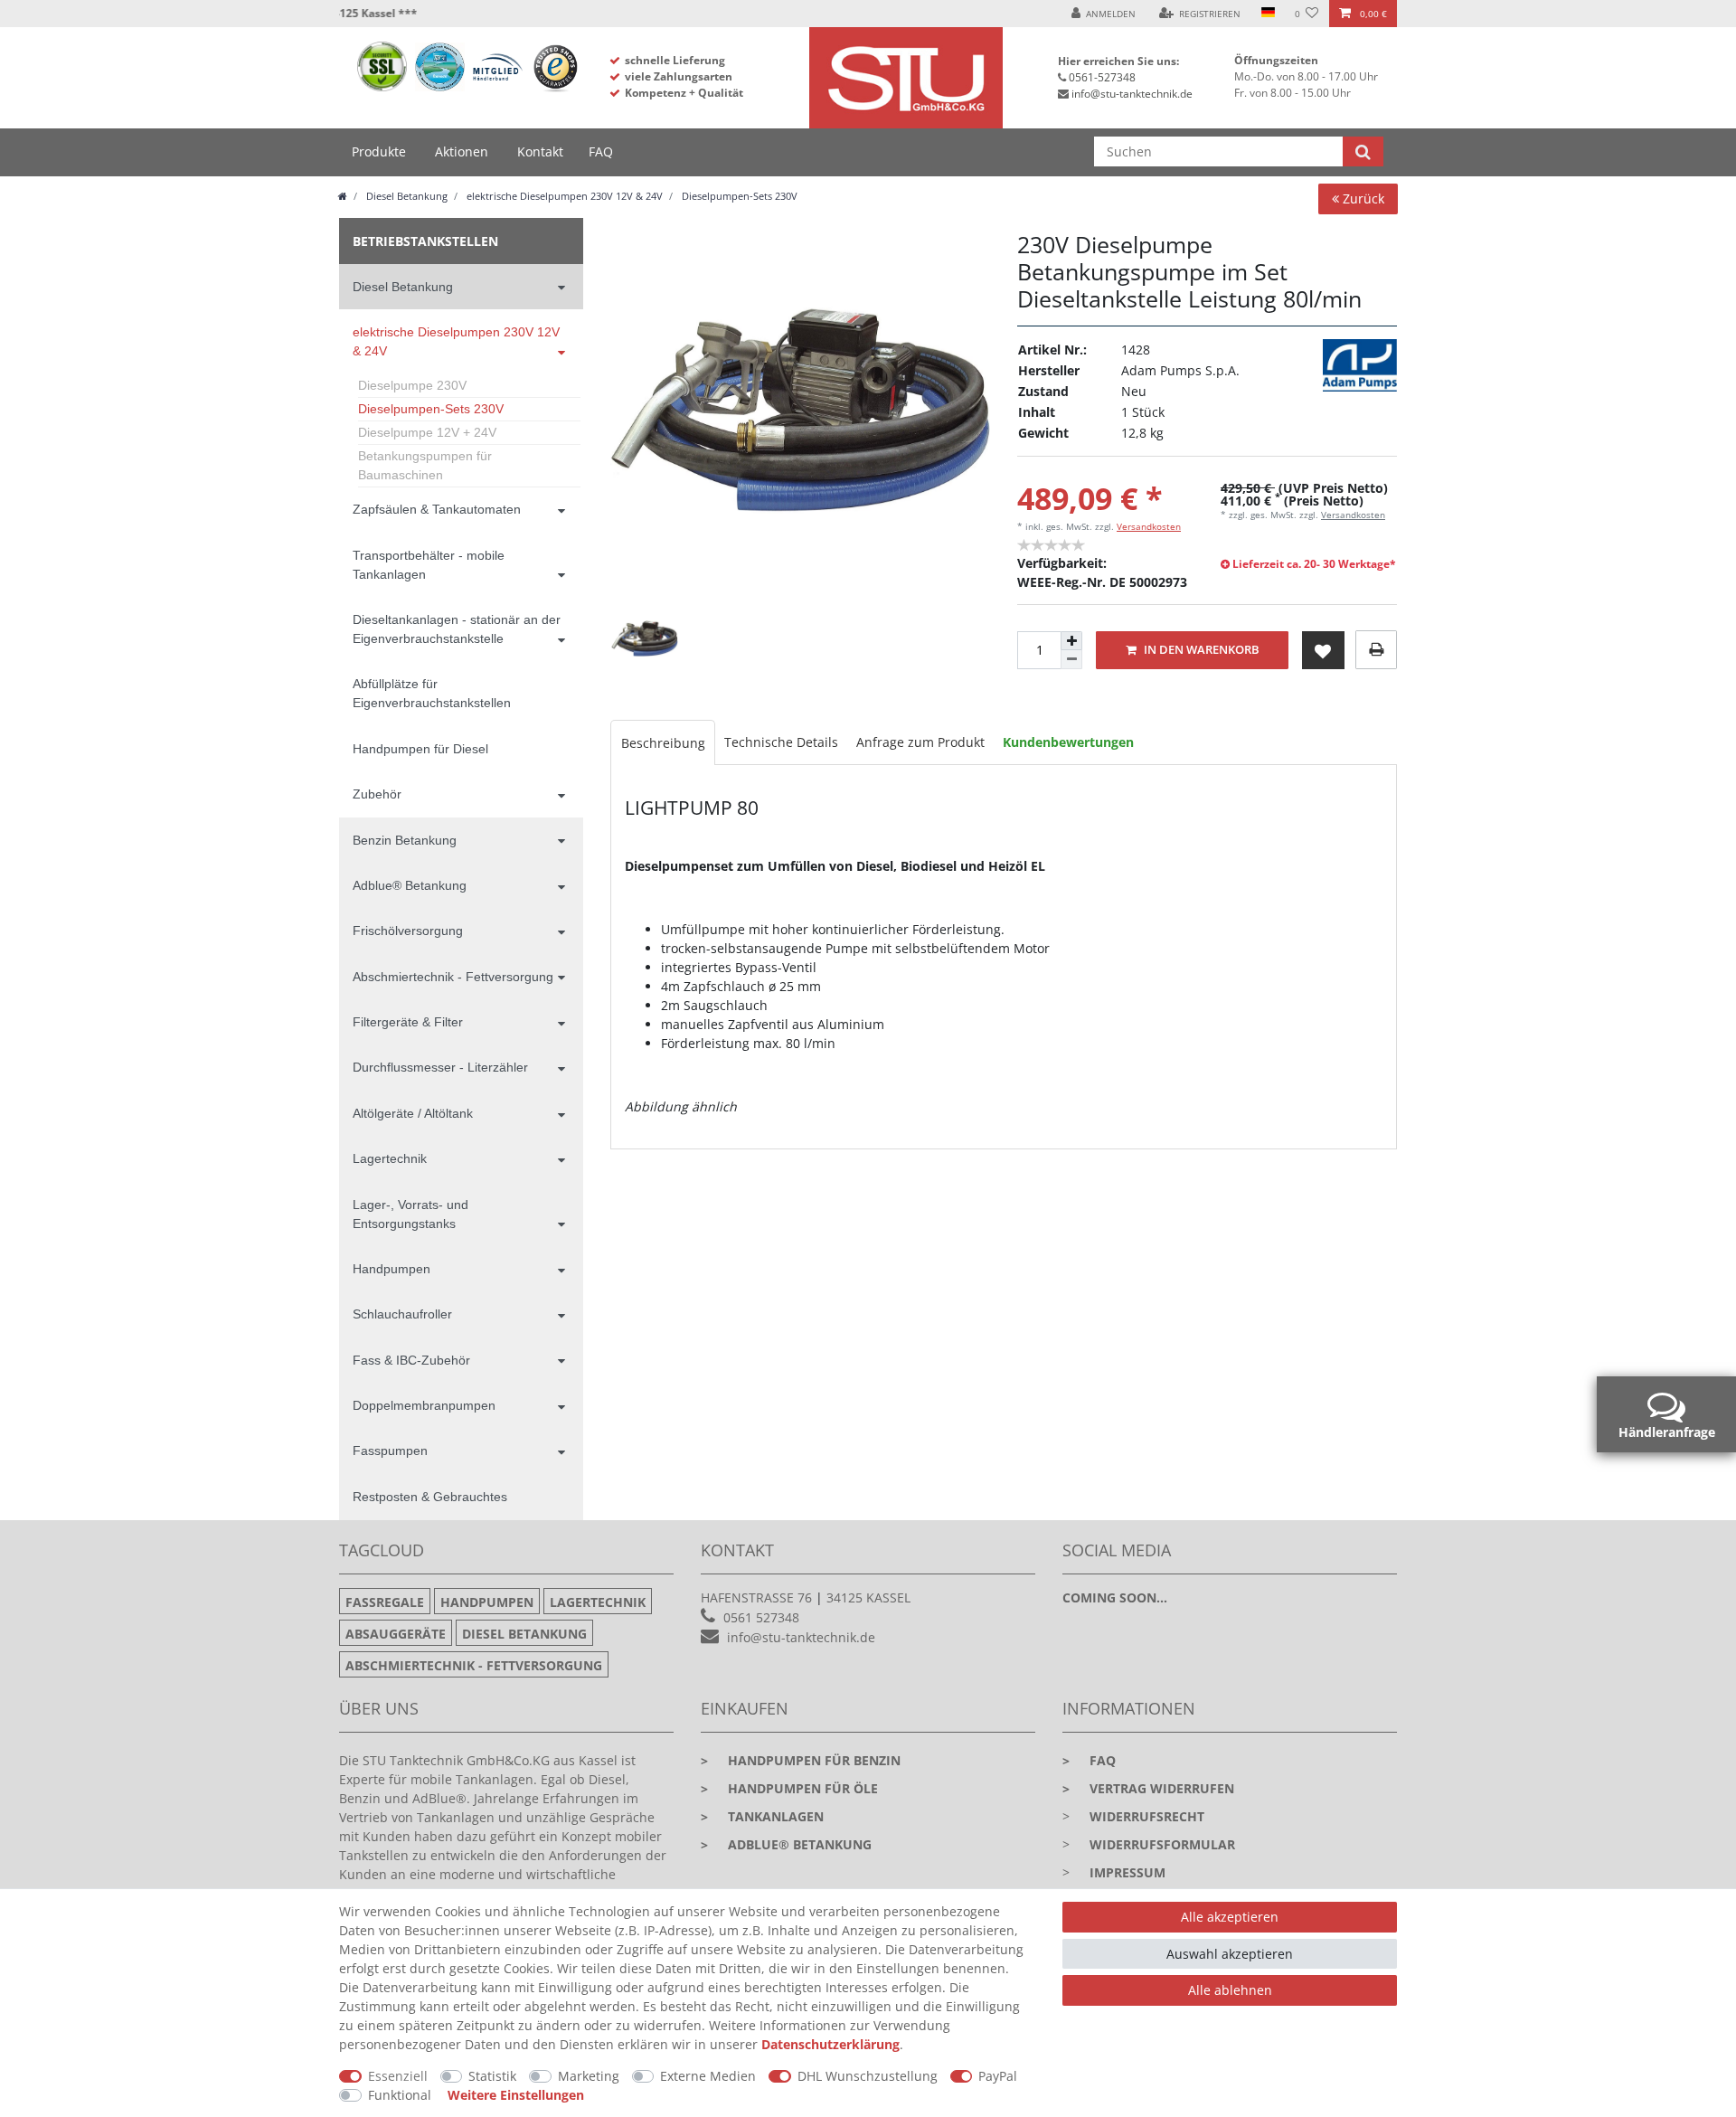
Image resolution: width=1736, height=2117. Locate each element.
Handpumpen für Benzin (801, 1760)
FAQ (601, 151)
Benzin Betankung (405, 840)
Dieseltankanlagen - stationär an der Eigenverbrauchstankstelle (457, 629)
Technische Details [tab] (781, 742)
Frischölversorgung (408, 931)
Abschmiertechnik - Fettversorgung (453, 977)
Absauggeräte (396, 1634)
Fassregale (385, 1602)
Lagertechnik (390, 1158)
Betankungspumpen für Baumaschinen (425, 465)
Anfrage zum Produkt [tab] (920, 742)
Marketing (589, 2076)
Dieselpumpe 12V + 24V (427, 432)
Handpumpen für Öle (789, 1788)
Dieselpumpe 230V (412, 385)
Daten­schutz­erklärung (830, 2044)
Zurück (1362, 198)
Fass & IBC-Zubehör (411, 1360)
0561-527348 (1102, 77)
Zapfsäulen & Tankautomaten (437, 509)
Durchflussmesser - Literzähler (440, 1067)
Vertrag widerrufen (1148, 1788)
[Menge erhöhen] (1071, 641)
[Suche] (1363, 151)
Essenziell (398, 2076)
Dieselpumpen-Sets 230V (738, 196)
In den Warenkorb (1200, 650)
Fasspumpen (390, 1451)
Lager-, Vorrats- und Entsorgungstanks (410, 1214)
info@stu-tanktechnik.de (1132, 94)
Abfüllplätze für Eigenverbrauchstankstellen (432, 693)
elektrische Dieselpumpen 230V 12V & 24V (563, 196)
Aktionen (462, 151)
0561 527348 (761, 1617)
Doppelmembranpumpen (424, 1405)
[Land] (1267, 14)
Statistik (492, 2076)
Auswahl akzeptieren (1230, 1954)
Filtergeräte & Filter (408, 1022)
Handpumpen (392, 1269)
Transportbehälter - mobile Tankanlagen (429, 565)
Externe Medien (708, 2076)
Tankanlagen (762, 1816)
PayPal (998, 2076)
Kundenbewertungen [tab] (1068, 742)
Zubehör (377, 794)
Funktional (400, 2095)
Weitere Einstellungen (516, 2095)
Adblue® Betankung (410, 885)
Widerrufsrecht (1147, 1816)
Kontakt (540, 151)
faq (1089, 1760)
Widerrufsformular (1162, 1844)
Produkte (379, 151)
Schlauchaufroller (402, 1314)
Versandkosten (1149, 526)
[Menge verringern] (1071, 660)
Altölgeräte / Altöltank (413, 1113)
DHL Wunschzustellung (868, 2076)
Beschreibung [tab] (663, 743)
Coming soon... (1115, 1597)
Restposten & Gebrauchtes (430, 1497)
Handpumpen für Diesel (420, 749)
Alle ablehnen (1230, 1990)
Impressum (1127, 1872)
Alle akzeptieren (1230, 1917)
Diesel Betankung (406, 196)
